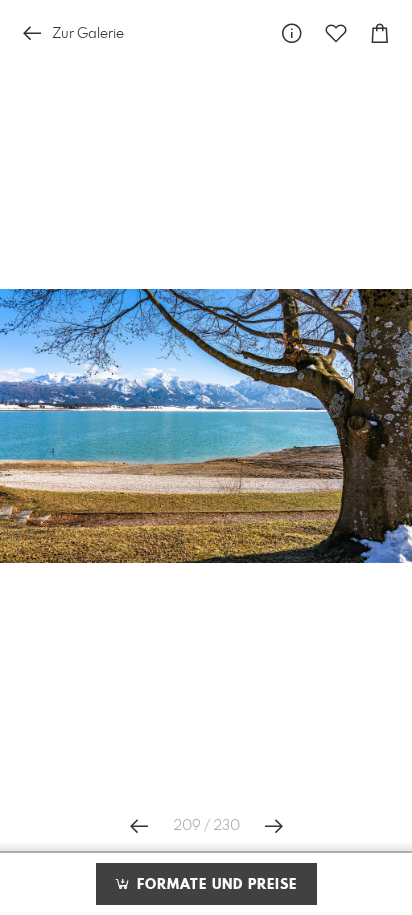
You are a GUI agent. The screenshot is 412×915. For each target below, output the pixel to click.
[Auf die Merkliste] (336, 33)
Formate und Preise (214, 885)
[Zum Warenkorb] (380, 33)
